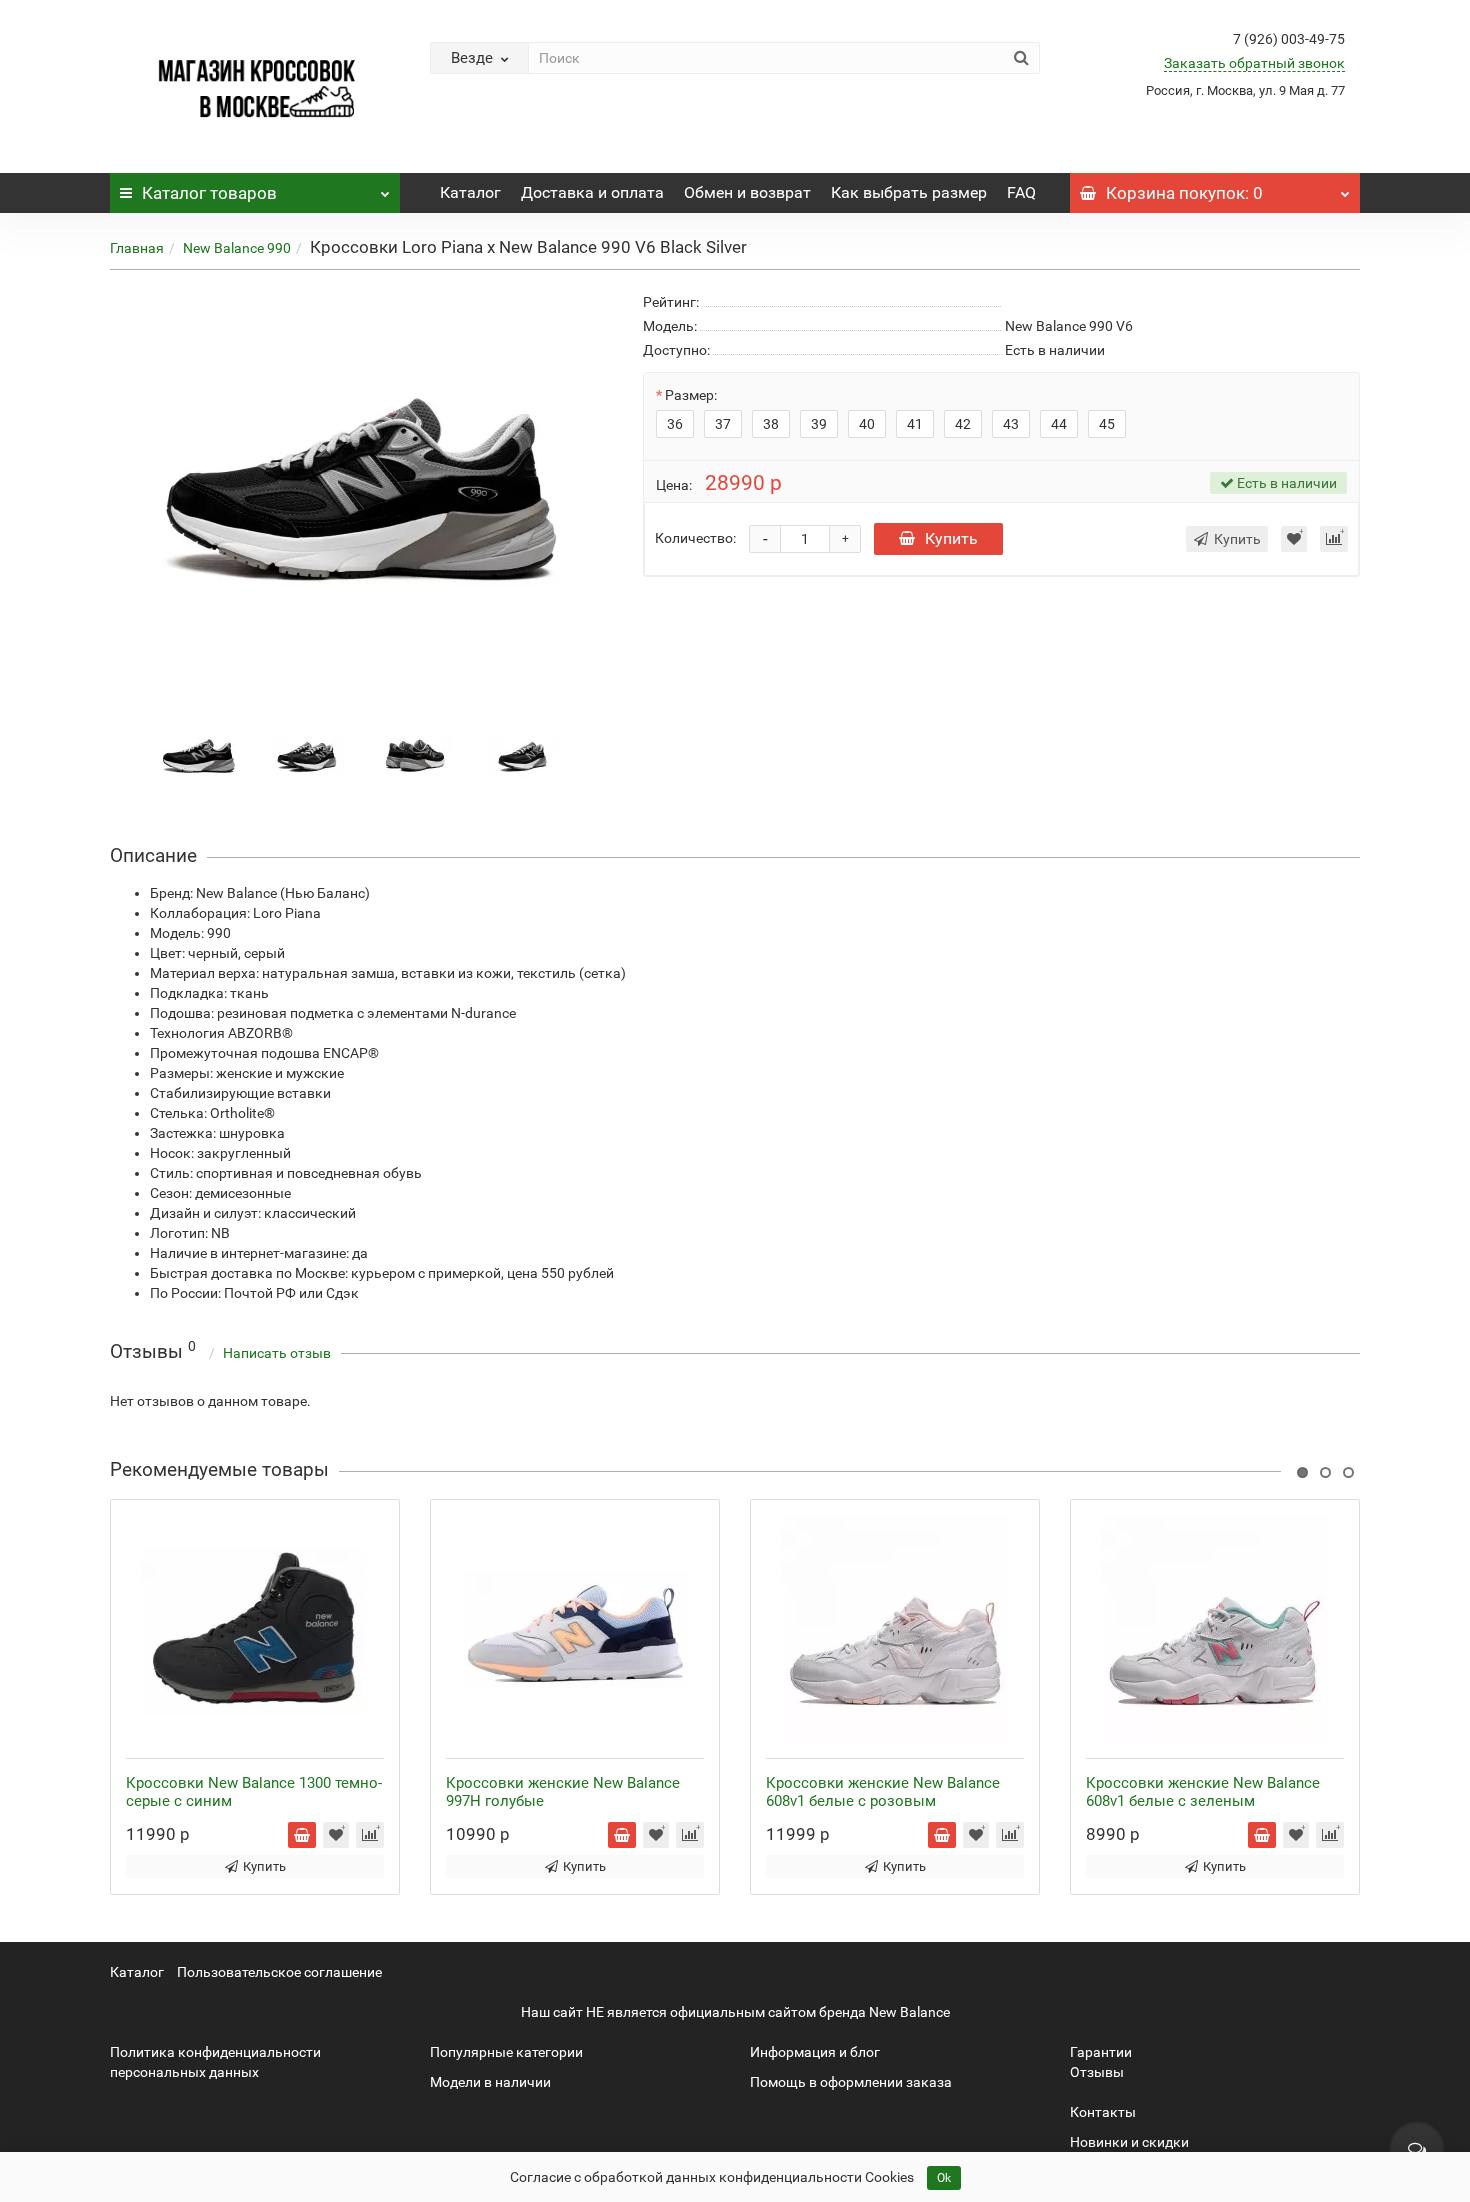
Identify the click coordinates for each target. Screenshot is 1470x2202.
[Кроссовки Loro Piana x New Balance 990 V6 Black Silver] (199, 755)
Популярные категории (506, 2052)
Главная (137, 248)
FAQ (1021, 192)
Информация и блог (815, 2052)
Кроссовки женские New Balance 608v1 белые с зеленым (1203, 1792)
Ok (944, 2178)
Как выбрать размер (909, 192)
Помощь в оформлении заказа (851, 2082)
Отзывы (1097, 2072)
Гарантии (1101, 2052)
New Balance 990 (237, 248)
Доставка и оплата (592, 192)
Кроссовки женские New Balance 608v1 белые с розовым (883, 1792)
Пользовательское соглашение (279, 1972)
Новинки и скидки (1129, 2142)
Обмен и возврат (747, 192)
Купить (951, 538)
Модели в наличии (490, 2082)
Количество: (695, 538)
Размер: (691, 395)
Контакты (1103, 2112)
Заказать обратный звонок (1254, 63)
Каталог (209, 193)
